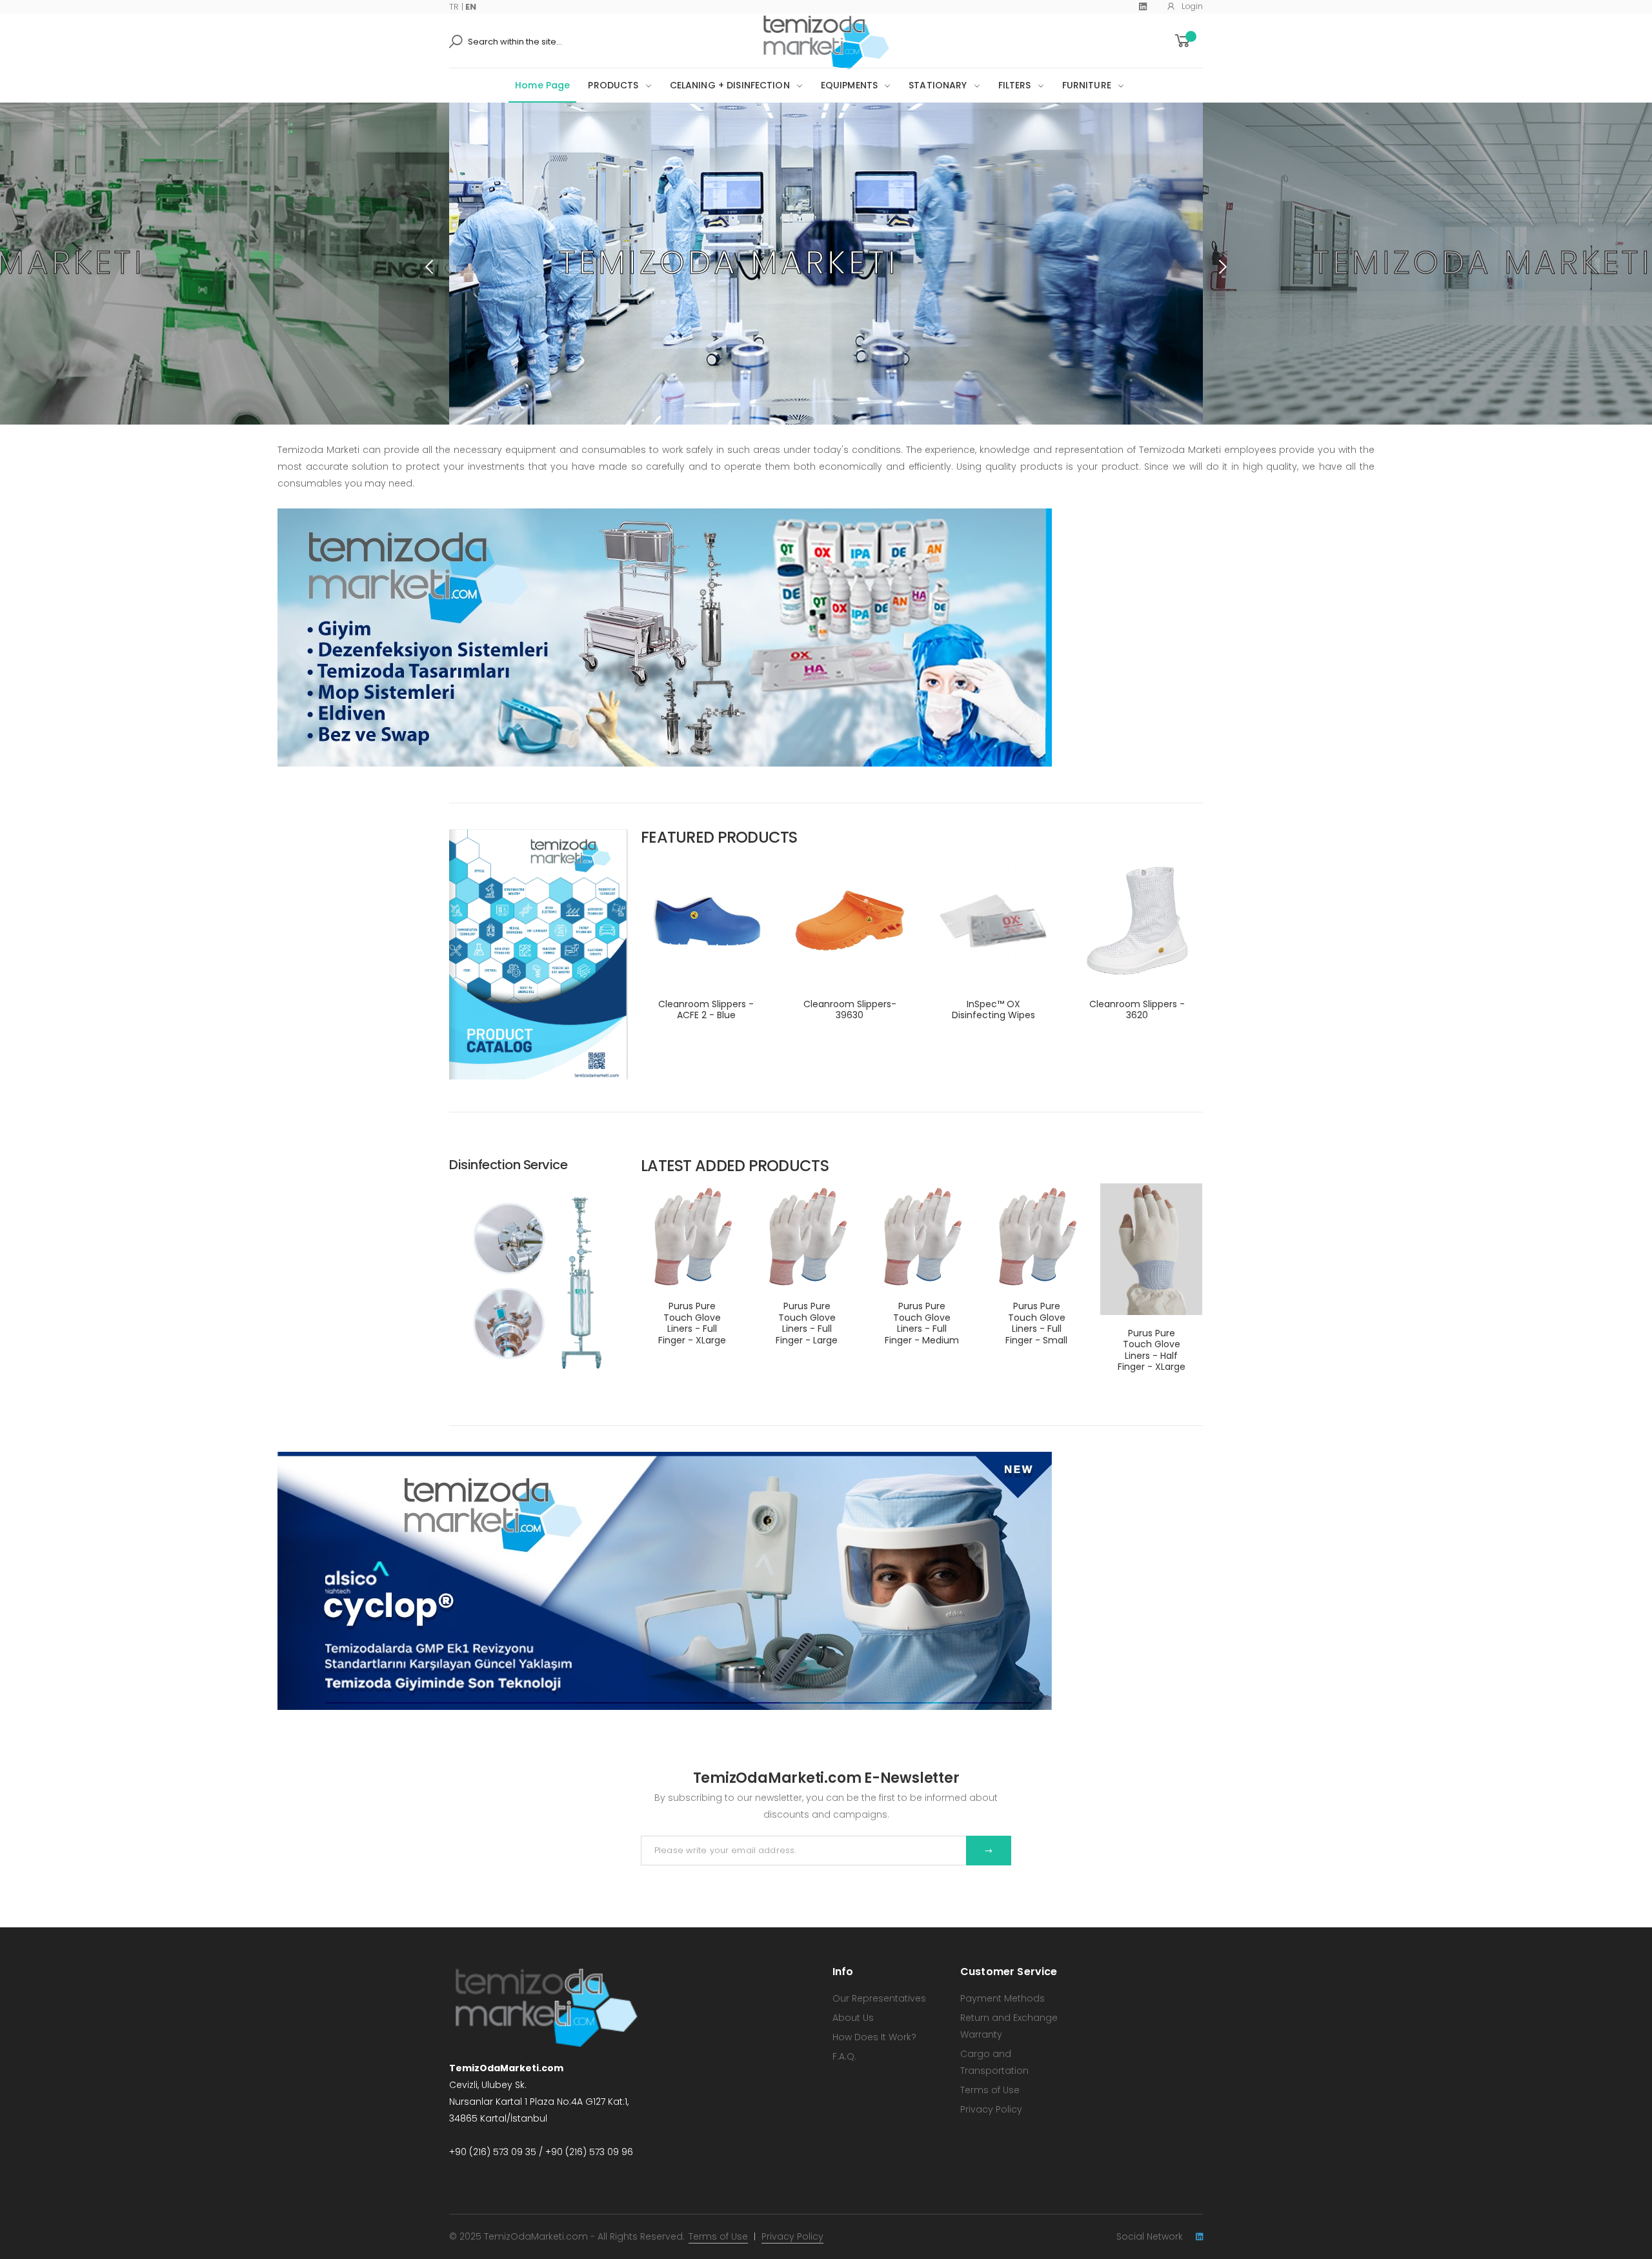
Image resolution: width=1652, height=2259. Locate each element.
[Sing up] (989, 1851)
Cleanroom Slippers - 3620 (1137, 1010)
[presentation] (430, 266)
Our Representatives (879, 1998)
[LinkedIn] (1143, 6)
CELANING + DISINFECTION (730, 85)
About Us (853, 2018)
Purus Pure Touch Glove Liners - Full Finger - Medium (922, 1323)
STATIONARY (938, 85)
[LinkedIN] (1199, 2237)
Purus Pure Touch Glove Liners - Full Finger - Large (807, 1323)
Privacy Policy (991, 2109)
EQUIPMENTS (849, 85)
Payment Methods (1002, 1998)
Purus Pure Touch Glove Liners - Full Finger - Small (1036, 1323)
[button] (1188, 41)
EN (471, 7)
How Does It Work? (874, 2037)
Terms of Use (990, 2090)
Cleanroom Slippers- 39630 (850, 1010)
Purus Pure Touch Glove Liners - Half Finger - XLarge (1152, 1350)
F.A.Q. (844, 2056)
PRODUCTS (613, 85)
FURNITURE (1087, 85)
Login (1192, 6)
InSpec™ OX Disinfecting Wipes (993, 1010)
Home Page (542, 85)
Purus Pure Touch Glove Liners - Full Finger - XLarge (692, 1323)
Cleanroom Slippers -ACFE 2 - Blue (706, 1010)
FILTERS (1015, 85)
